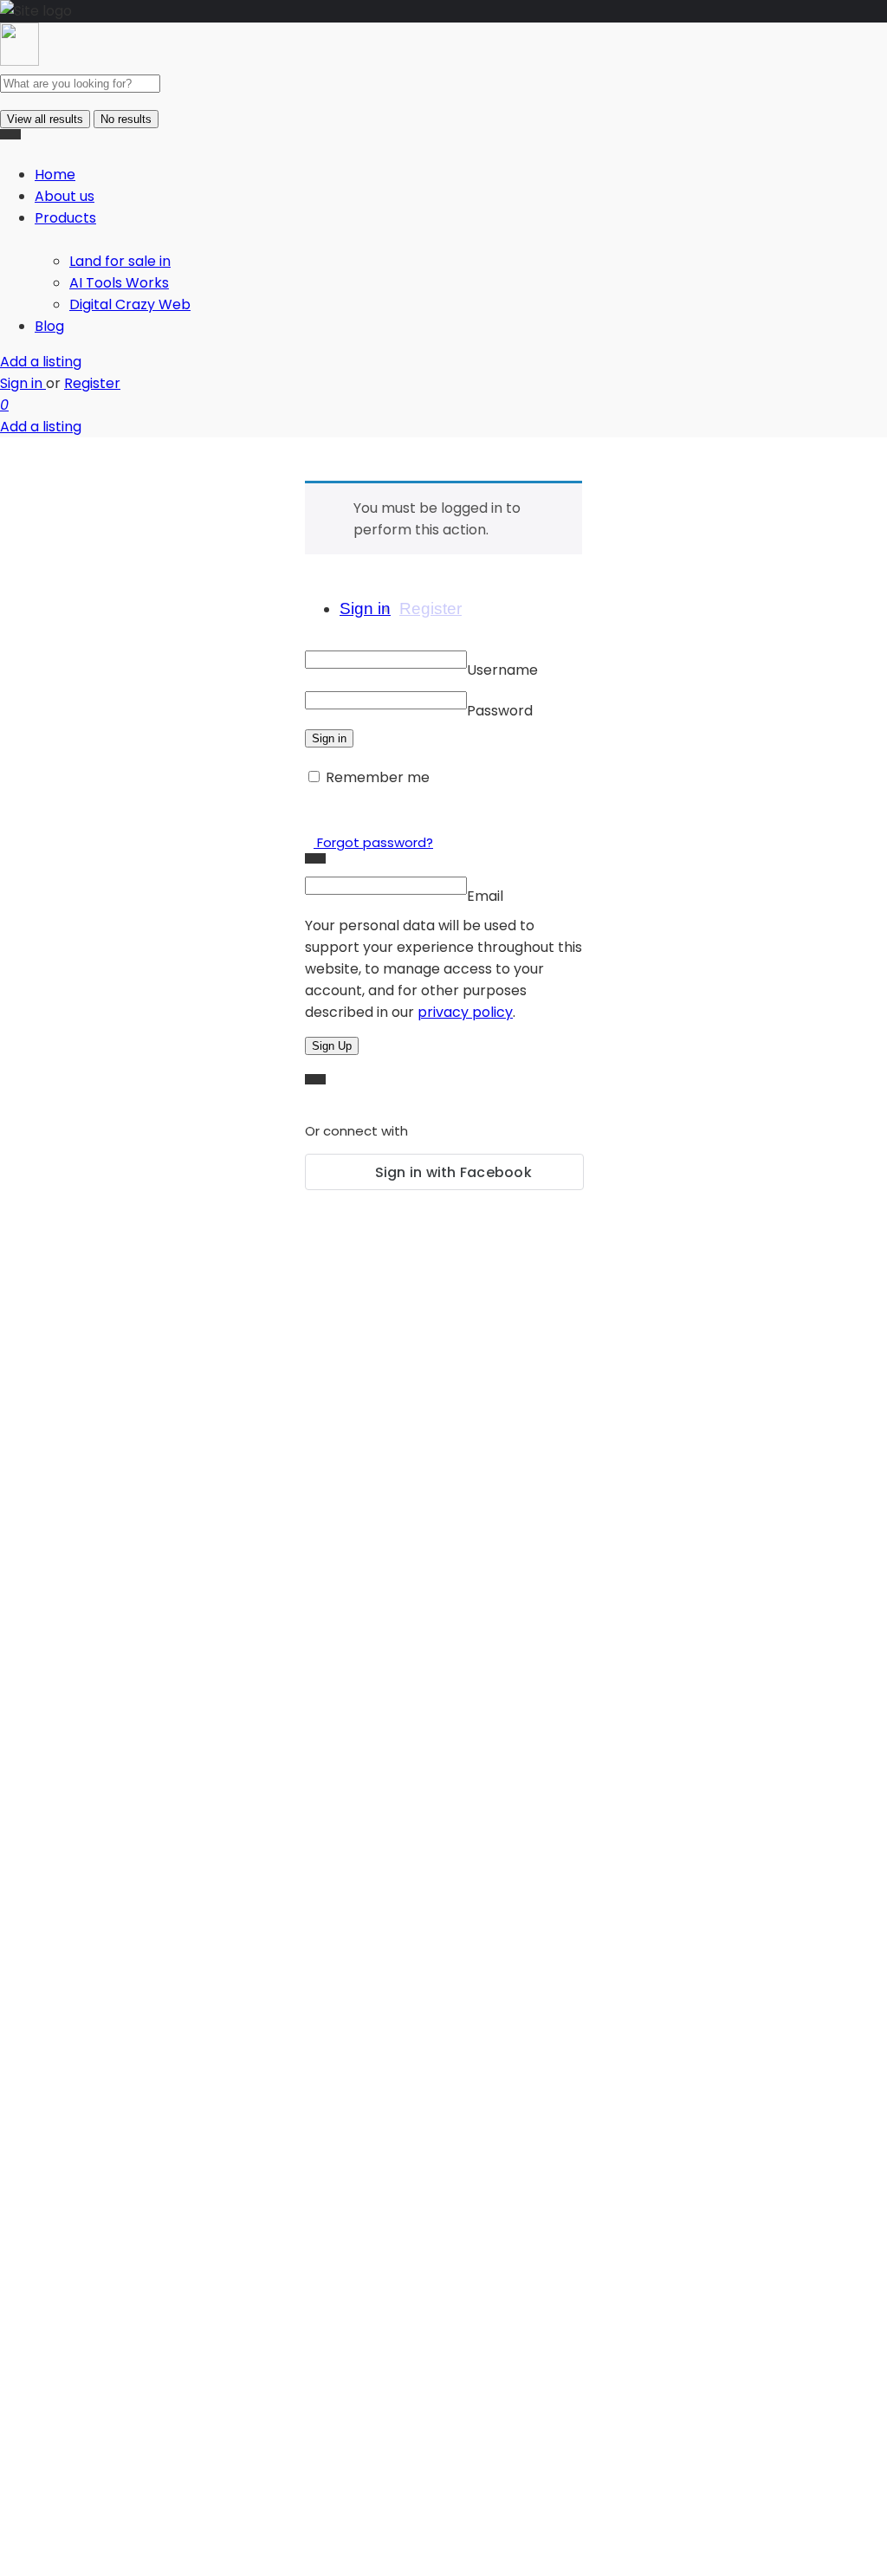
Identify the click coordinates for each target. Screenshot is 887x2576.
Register (92, 383)
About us (65, 196)
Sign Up (332, 1046)
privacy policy (465, 1012)
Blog (49, 326)
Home (55, 175)
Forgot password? (373, 842)
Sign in (23, 383)
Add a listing (41, 362)
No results (126, 119)
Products (65, 218)
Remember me (378, 777)
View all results (45, 119)
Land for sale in (120, 261)
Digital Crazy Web (130, 304)
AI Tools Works (119, 283)
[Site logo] (19, 61)
